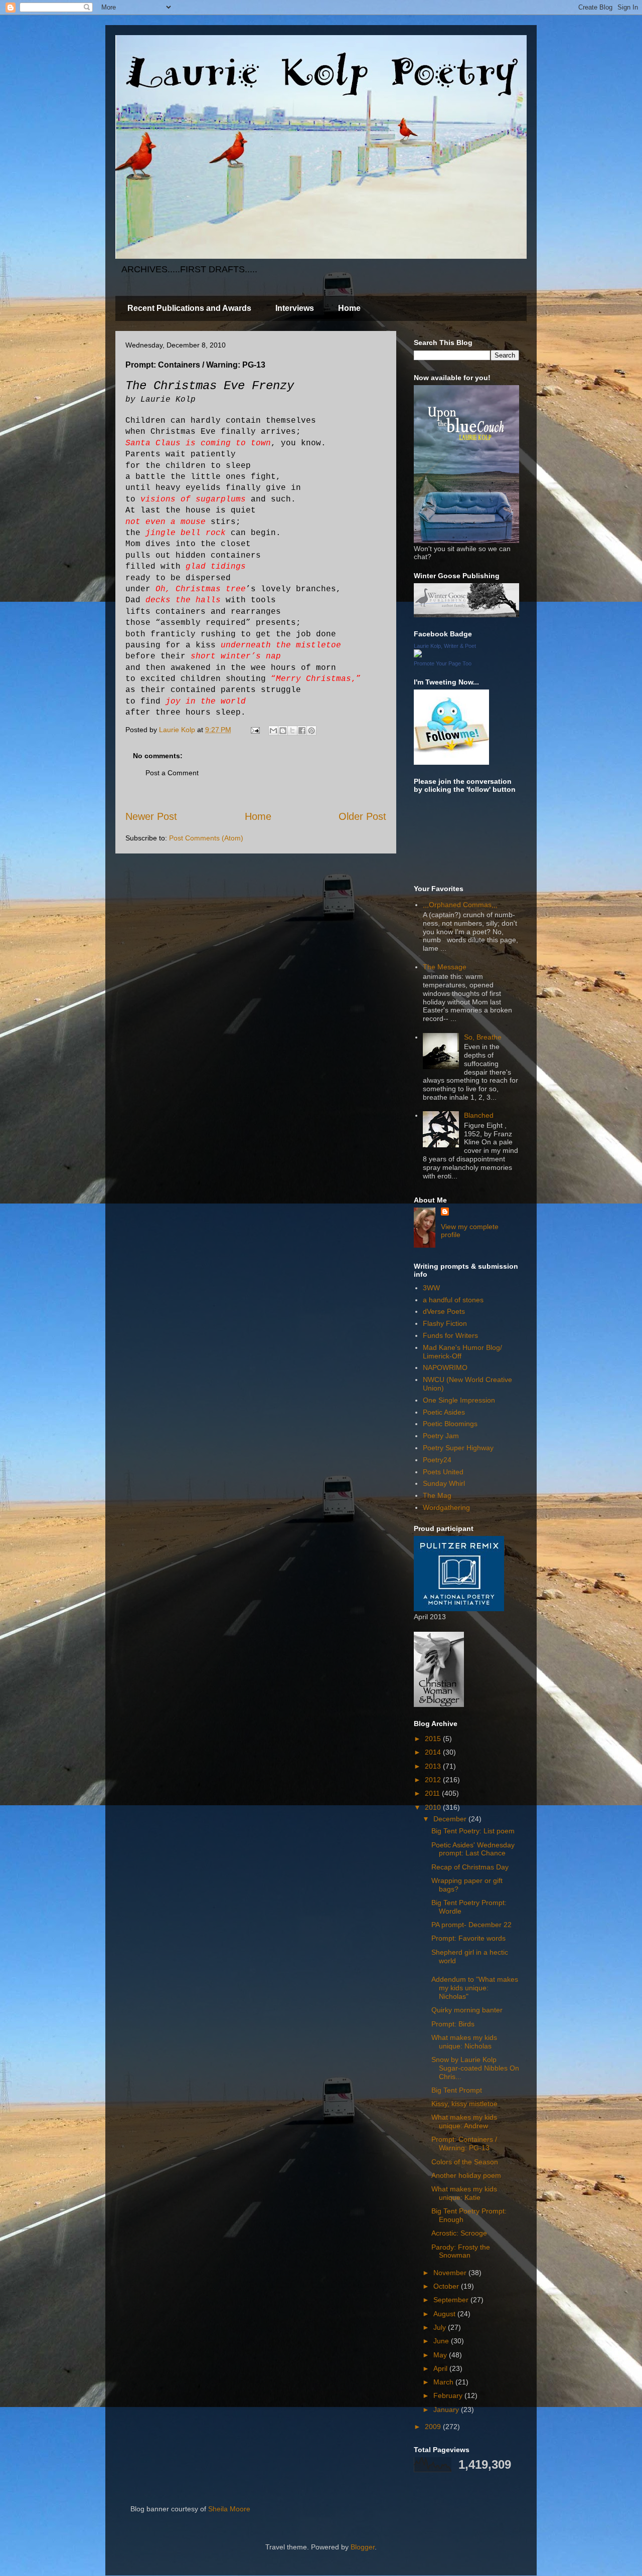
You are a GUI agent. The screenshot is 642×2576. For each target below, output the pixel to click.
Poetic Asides (444, 1412)
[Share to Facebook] (302, 731)
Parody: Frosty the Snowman (461, 2251)
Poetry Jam (441, 1436)
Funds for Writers (450, 1335)
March (444, 2382)
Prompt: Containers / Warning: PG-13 (464, 2143)
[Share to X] (292, 731)
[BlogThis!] (283, 731)
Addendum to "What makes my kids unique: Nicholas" (475, 1988)
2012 (434, 1780)
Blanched (479, 1115)
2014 (434, 1752)
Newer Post (151, 816)
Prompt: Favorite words (468, 1938)
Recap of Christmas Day (470, 1867)
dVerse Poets (444, 1311)
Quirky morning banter (467, 2010)
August (445, 2314)
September (452, 2300)
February (449, 2395)
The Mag (437, 1495)
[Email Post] (255, 730)
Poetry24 (437, 1460)
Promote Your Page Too (443, 663)
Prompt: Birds (453, 2024)
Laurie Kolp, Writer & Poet (445, 646)
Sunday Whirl (444, 1483)
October (447, 2286)
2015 (434, 1739)
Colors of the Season (465, 2162)
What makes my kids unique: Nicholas (464, 2042)
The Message (445, 967)
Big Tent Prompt (457, 2090)
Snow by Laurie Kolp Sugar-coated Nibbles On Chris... (475, 2068)
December (451, 1819)
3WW (431, 1288)
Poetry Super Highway (458, 1448)
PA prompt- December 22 (471, 1925)
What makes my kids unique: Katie (464, 2193)
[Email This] (273, 731)
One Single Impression (459, 1400)
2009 (434, 2427)
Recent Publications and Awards (189, 308)
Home (349, 308)
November (451, 2273)
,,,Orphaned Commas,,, (460, 905)
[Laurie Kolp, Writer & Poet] (418, 655)
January (447, 2410)
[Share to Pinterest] (311, 731)
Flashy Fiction (445, 1323)
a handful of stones (453, 1300)
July (441, 2327)
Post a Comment (172, 773)
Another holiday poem (466, 2175)
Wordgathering (446, 1507)
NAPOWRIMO (445, 1367)
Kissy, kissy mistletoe (464, 2104)
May (441, 2355)
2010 (434, 1807)
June (442, 2341)
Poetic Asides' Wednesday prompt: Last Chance (473, 1849)
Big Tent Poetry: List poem (473, 1831)
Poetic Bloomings (450, 1424)
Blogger (363, 2547)
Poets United (443, 1472)
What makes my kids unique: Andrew (464, 2121)
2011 (433, 1793)
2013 (434, 1766)
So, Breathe (483, 1037)
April (441, 2368)
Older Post (362, 816)
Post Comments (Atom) (206, 838)
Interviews (295, 308)
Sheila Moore (229, 2509)
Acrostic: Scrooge (459, 2233)
